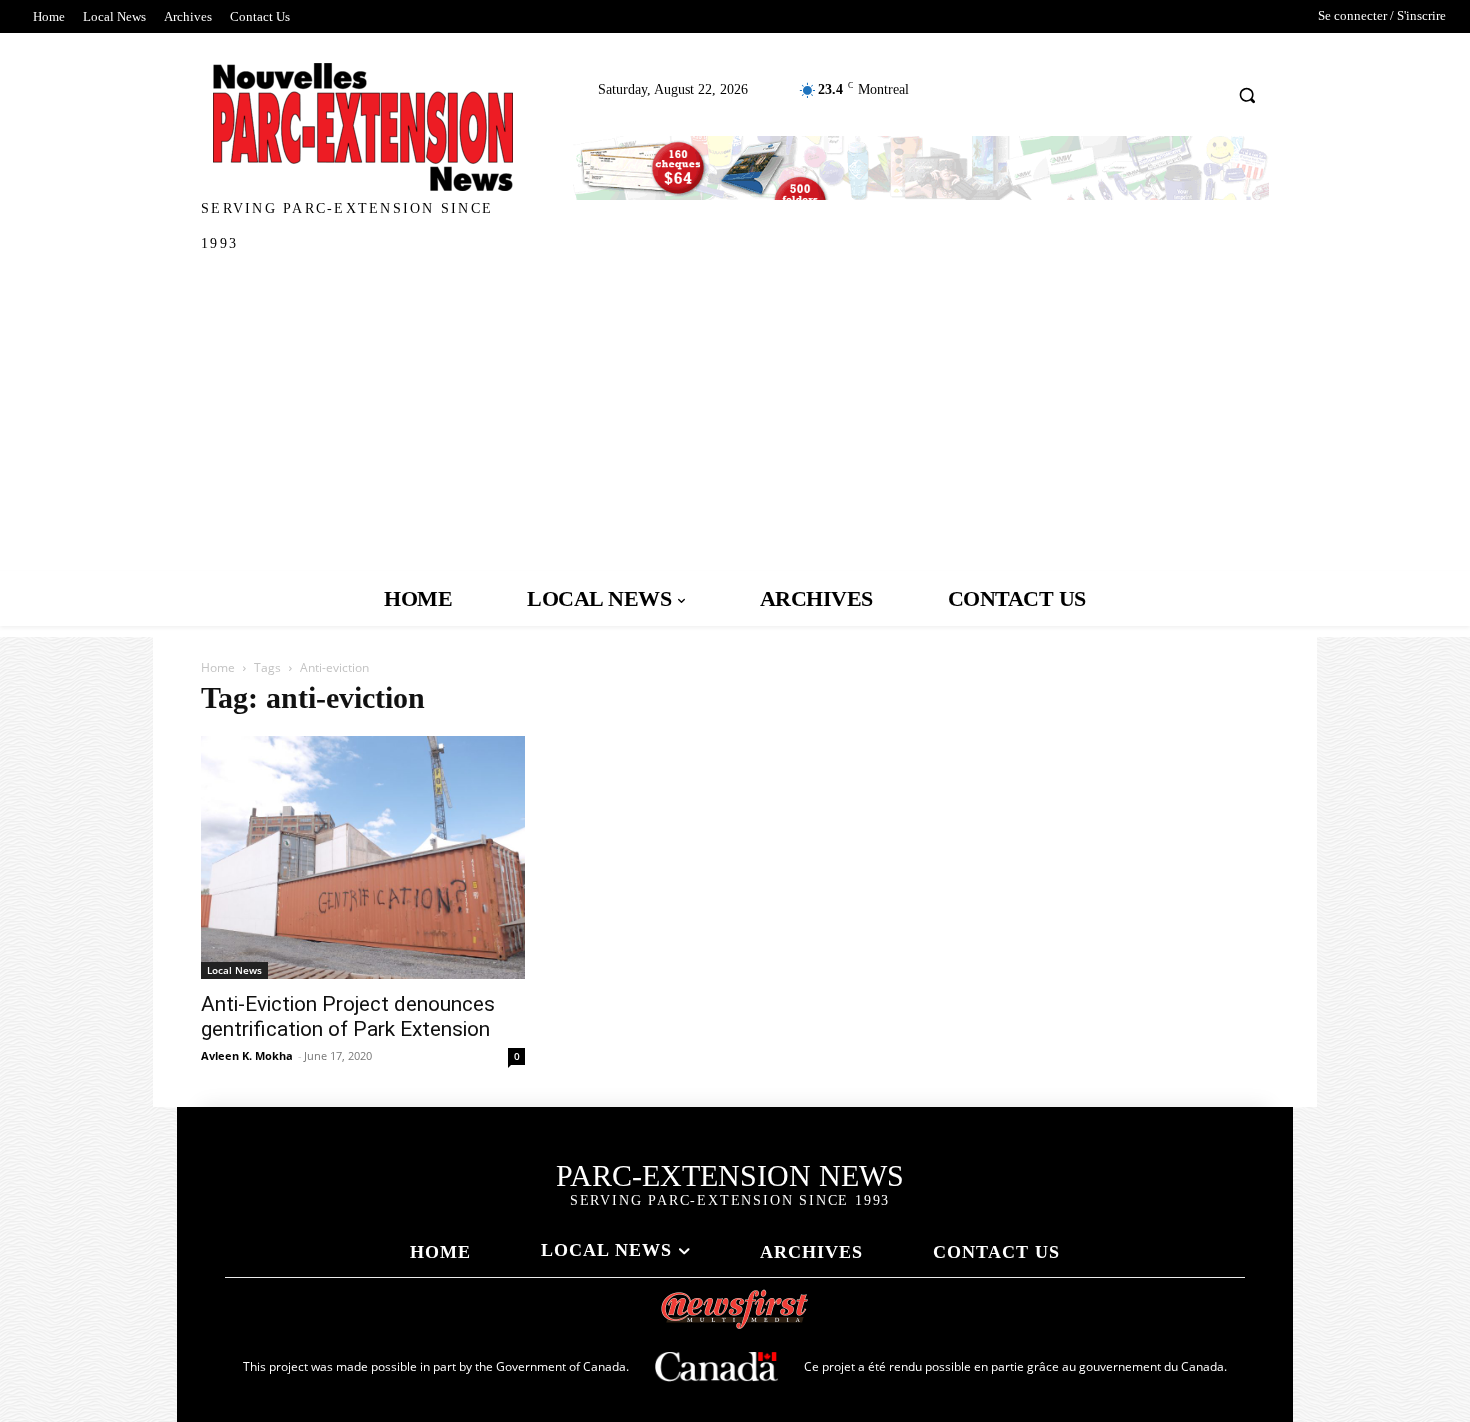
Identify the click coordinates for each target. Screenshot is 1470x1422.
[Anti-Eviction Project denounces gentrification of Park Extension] (363, 857)
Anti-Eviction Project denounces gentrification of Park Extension (348, 1016)
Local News (234, 970)
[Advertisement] (735, 421)
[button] (1247, 94)
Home (218, 667)
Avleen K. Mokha (247, 1055)
